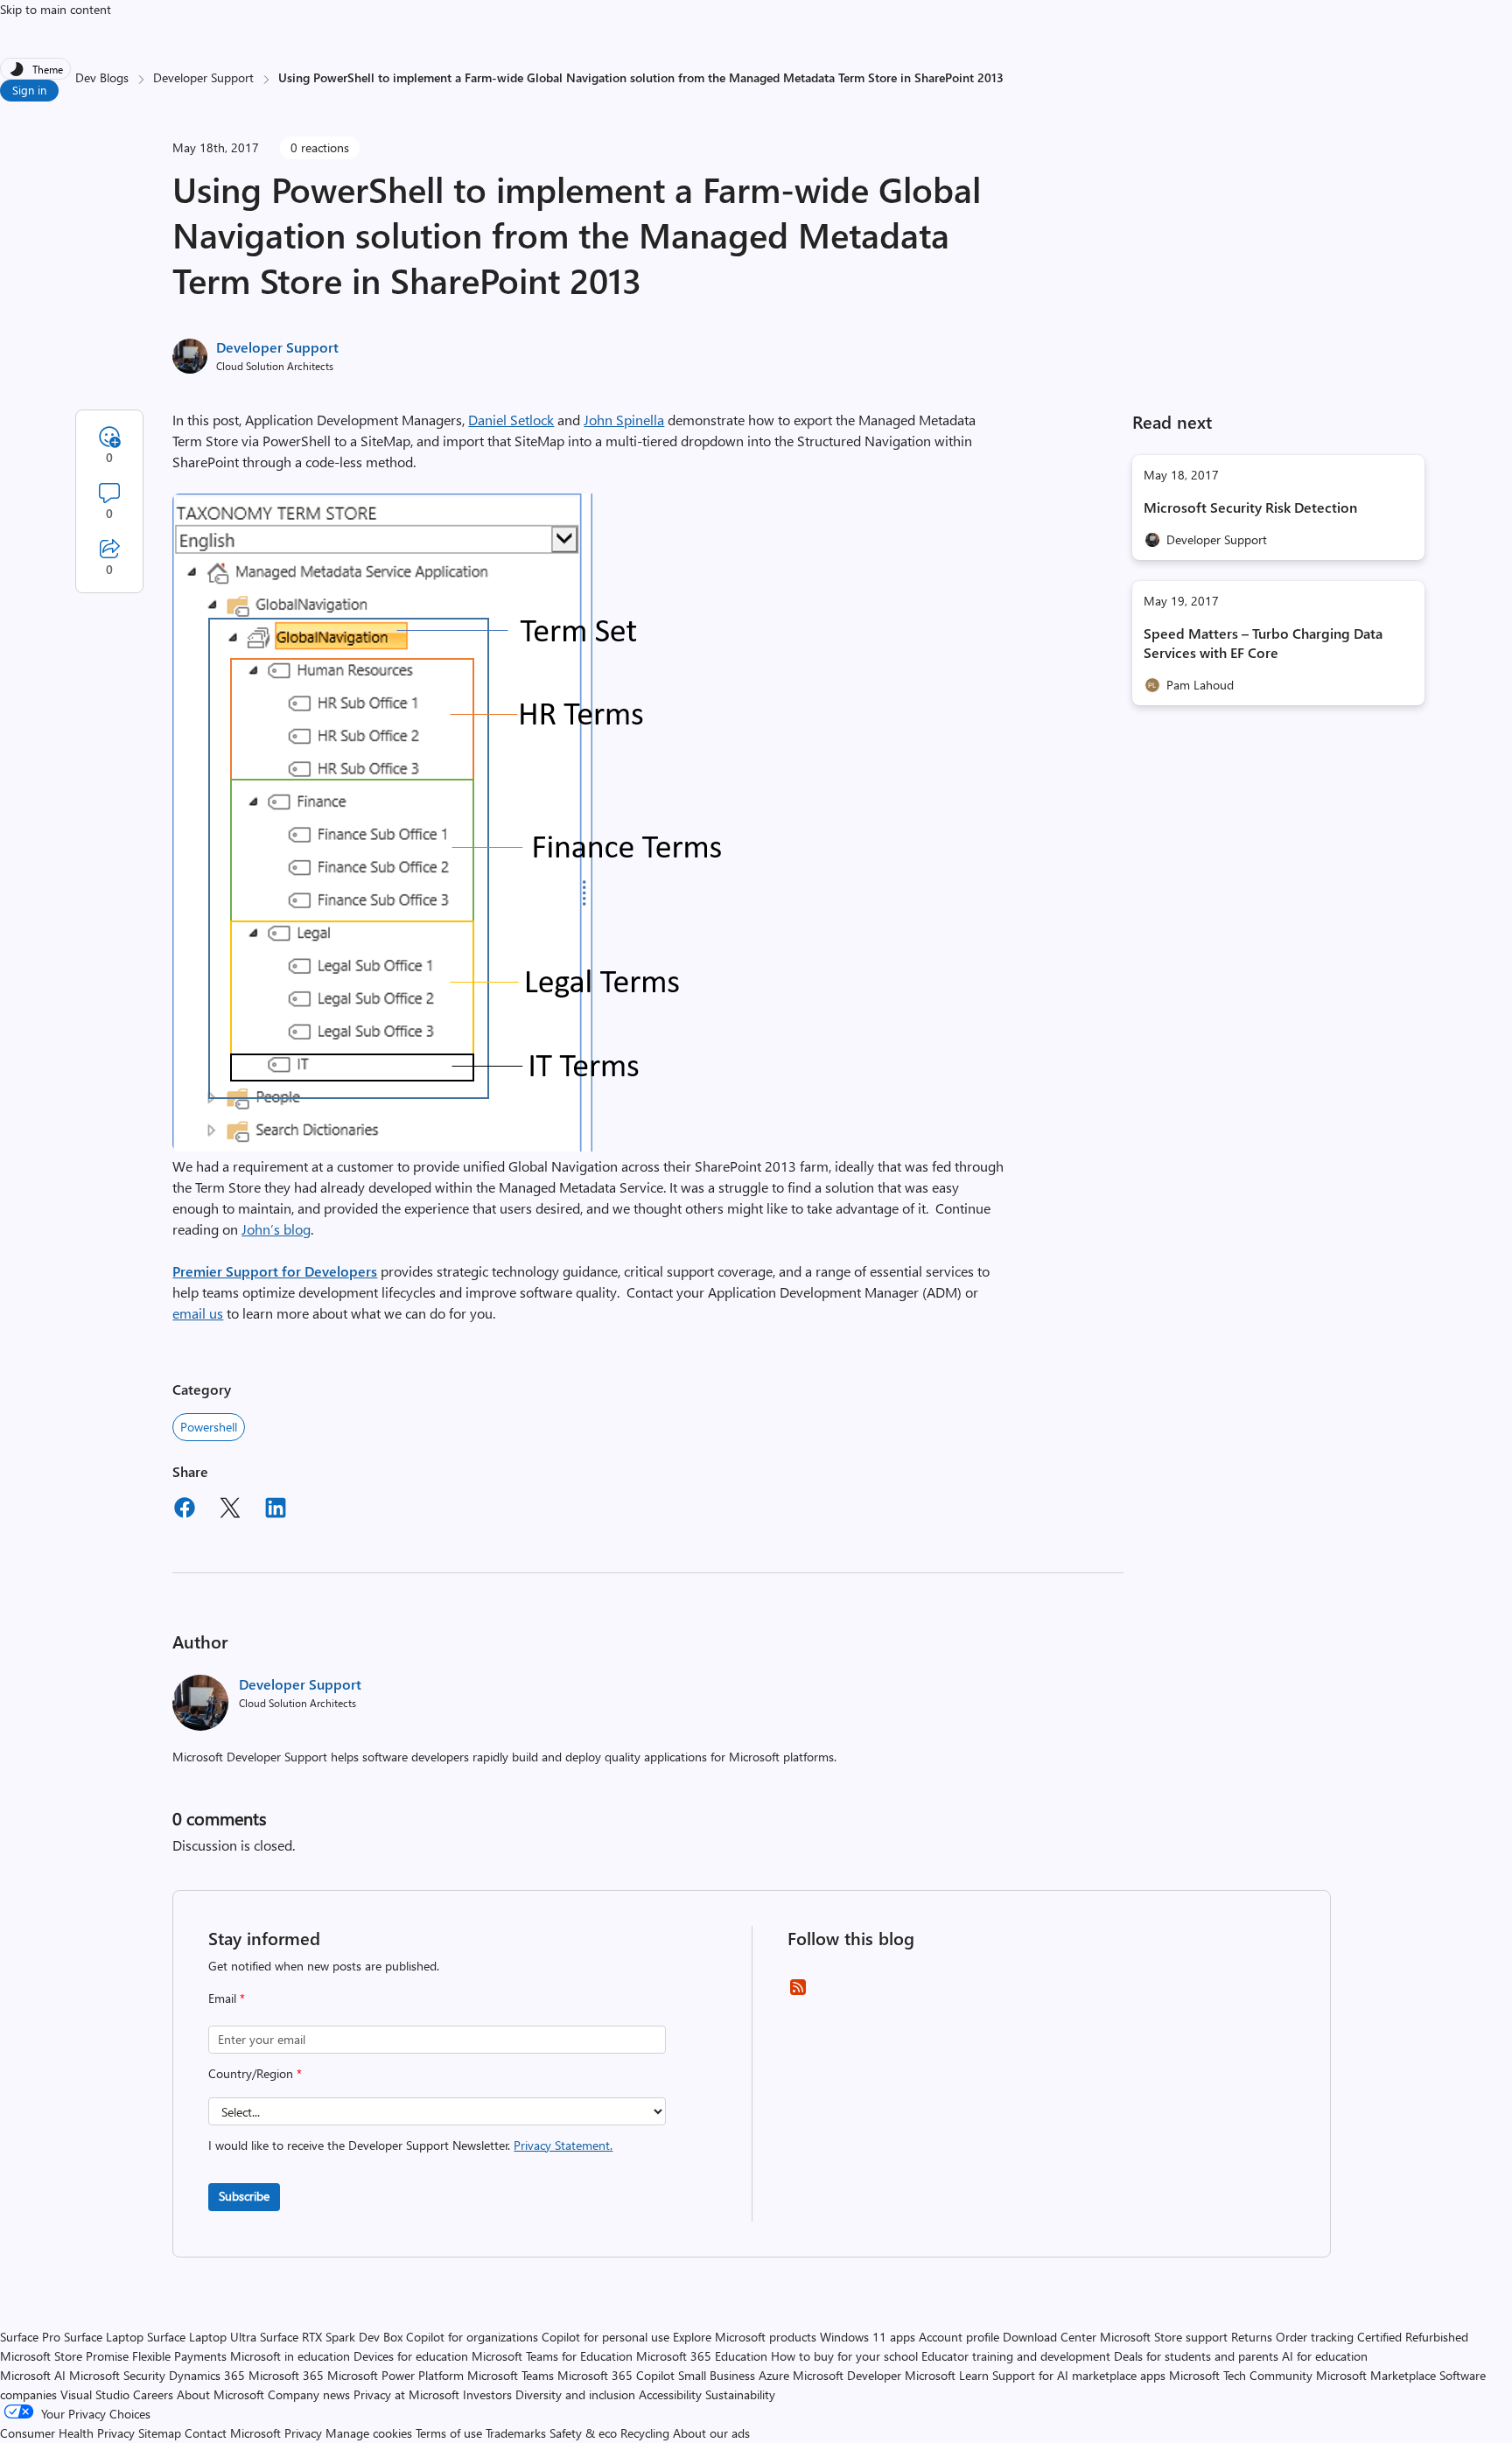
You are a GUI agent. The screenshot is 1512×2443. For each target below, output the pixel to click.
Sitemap (160, 2433)
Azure (774, 2375)
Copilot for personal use (605, 2337)
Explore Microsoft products (745, 2337)
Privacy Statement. (563, 2145)
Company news (309, 2394)
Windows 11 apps (868, 2337)
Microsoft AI (33, 2375)
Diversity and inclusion (575, 2394)
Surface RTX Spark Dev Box (331, 2337)
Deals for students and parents (1196, 2356)
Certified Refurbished (1413, 2337)
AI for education (1325, 2356)
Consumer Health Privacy (67, 2433)
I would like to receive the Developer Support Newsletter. (410, 2145)
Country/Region (255, 2073)
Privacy (305, 2433)
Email (227, 1998)
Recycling (645, 2433)
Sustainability (740, 2394)
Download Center (1050, 2337)
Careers (153, 2394)
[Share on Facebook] (185, 1510)
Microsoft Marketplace (1376, 2375)
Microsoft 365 (286, 2375)
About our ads (711, 2433)
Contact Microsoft (233, 2433)
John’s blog (276, 1229)
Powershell (209, 1427)
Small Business (717, 2375)
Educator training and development (1016, 2356)
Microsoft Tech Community (1241, 2375)
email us (198, 1313)
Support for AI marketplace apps (1079, 2375)
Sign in (29, 90)
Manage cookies (369, 2433)
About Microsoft (220, 2394)
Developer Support (203, 77)
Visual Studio (95, 2394)
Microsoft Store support (1164, 2337)
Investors (487, 2394)
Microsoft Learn (947, 2375)
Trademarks (516, 2433)
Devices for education (411, 2356)
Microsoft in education (290, 2356)
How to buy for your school (844, 2356)
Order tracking (1315, 2337)
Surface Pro (30, 2337)
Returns (1252, 2337)
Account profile (959, 2337)
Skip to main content (56, 9)
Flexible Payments (179, 2356)
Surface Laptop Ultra (202, 2337)
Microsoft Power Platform (395, 2375)
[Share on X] (230, 1510)
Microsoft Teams (511, 2375)
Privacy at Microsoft (406, 2394)
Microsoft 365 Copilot (616, 2375)
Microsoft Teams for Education (552, 2356)
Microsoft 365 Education (702, 2356)
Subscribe (244, 2196)
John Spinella (624, 420)
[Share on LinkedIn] (276, 1510)
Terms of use (449, 2433)
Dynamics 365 (207, 2375)
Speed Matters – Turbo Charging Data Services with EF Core (1263, 643)
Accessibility (670, 2394)
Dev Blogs (102, 77)
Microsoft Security (117, 2375)
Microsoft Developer (847, 2375)
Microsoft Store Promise (64, 2356)
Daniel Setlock (511, 420)
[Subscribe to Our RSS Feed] (798, 1993)
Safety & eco (583, 2433)
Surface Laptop (104, 2337)
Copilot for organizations (472, 2337)
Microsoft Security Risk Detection (1250, 507)
